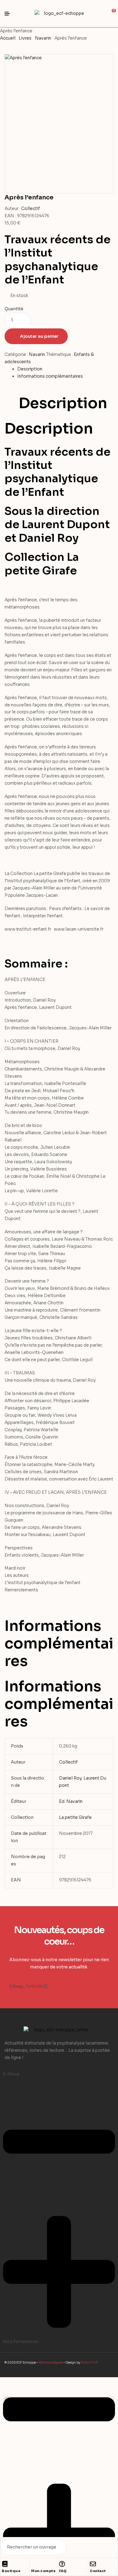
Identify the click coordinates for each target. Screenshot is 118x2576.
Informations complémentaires (50, 376)
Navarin (43, 38)
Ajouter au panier (39, 336)
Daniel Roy (70, 1778)
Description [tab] (63, 403)
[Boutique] (5, 2564)
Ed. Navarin (71, 1801)
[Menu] (10, 14)
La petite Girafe (75, 1817)
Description (30, 369)
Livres (25, 38)
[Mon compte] (34, 2564)
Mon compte (43, 2571)
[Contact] (93, 2564)
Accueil (8, 38)
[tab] (65, 369)
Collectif (31, 208)
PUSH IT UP (89, 2363)
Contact (98, 2571)
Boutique (11, 2571)
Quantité (14, 309)
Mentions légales (51, 2363)
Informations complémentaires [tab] (59, 1643)
